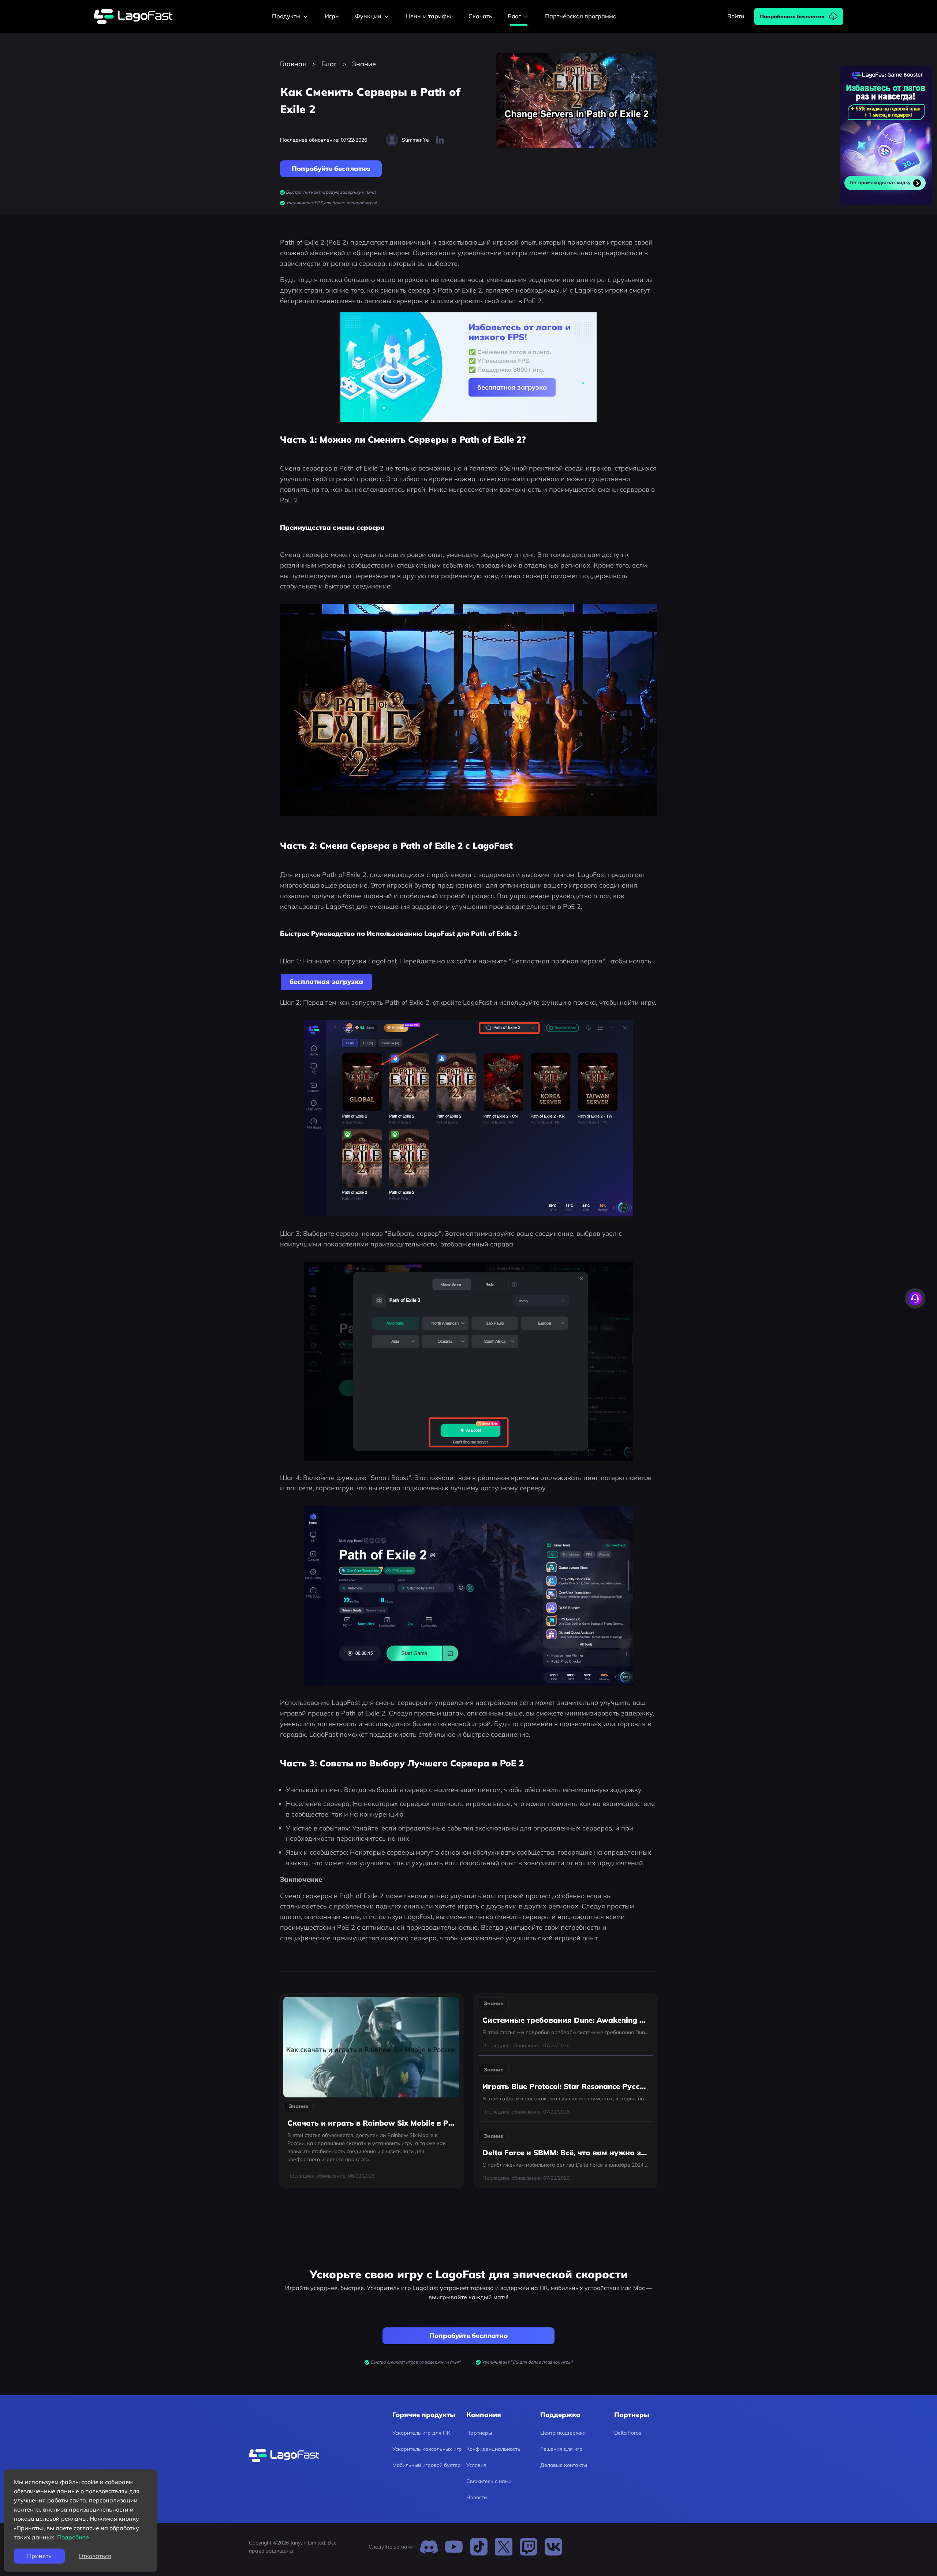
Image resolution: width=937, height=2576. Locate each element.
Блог (329, 64)
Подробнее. (74, 2537)
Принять (39, 2556)
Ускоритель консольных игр (427, 2449)
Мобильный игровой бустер (427, 2465)
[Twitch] (529, 2547)
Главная (293, 64)
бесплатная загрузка (512, 387)
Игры (332, 16)
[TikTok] (479, 2547)
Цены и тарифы (428, 16)
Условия (476, 2465)
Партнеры (479, 2433)
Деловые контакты (564, 2465)
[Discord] (429, 2547)
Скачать (480, 16)
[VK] (553, 2547)
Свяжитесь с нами (489, 2481)
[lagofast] (133, 17)
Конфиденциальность (493, 2449)
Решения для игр (561, 2449)
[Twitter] (504, 2547)
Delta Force (628, 2433)
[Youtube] (454, 2547)
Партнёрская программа (581, 16)
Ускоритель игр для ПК (421, 2433)
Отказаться (95, 2556)
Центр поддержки (563, 2433)
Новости (477, 2497)
